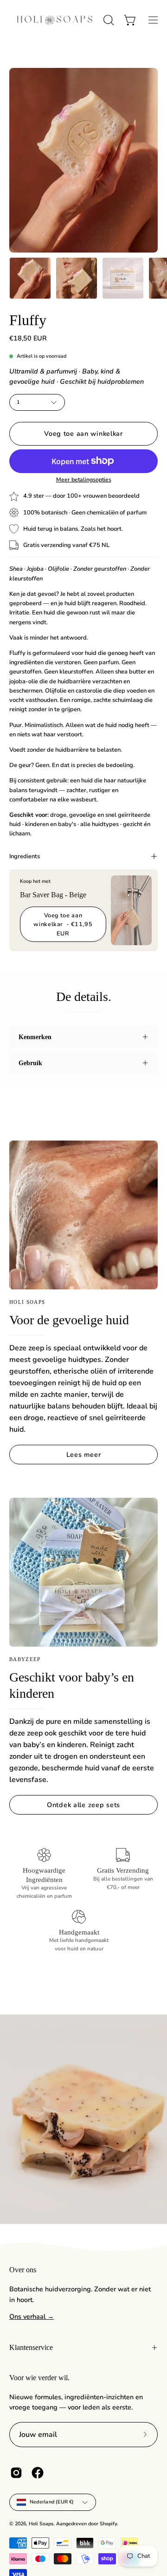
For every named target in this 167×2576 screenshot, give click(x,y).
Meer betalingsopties (84, 480)
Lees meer (83, 1455)
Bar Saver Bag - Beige (53, 895)
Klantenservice (31, 2347)
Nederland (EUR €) (52, 2502)
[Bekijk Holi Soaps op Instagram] (16, 2473)
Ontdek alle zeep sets (83, 1805)
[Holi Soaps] (55, 20)
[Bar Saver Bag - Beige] (131, 910)
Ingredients (25, 856)
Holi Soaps (41, 2524)
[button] (108, 20)
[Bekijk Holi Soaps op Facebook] (38, 2473)
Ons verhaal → (32, 2316)
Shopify (108, 2524)
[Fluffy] (30, 278)
